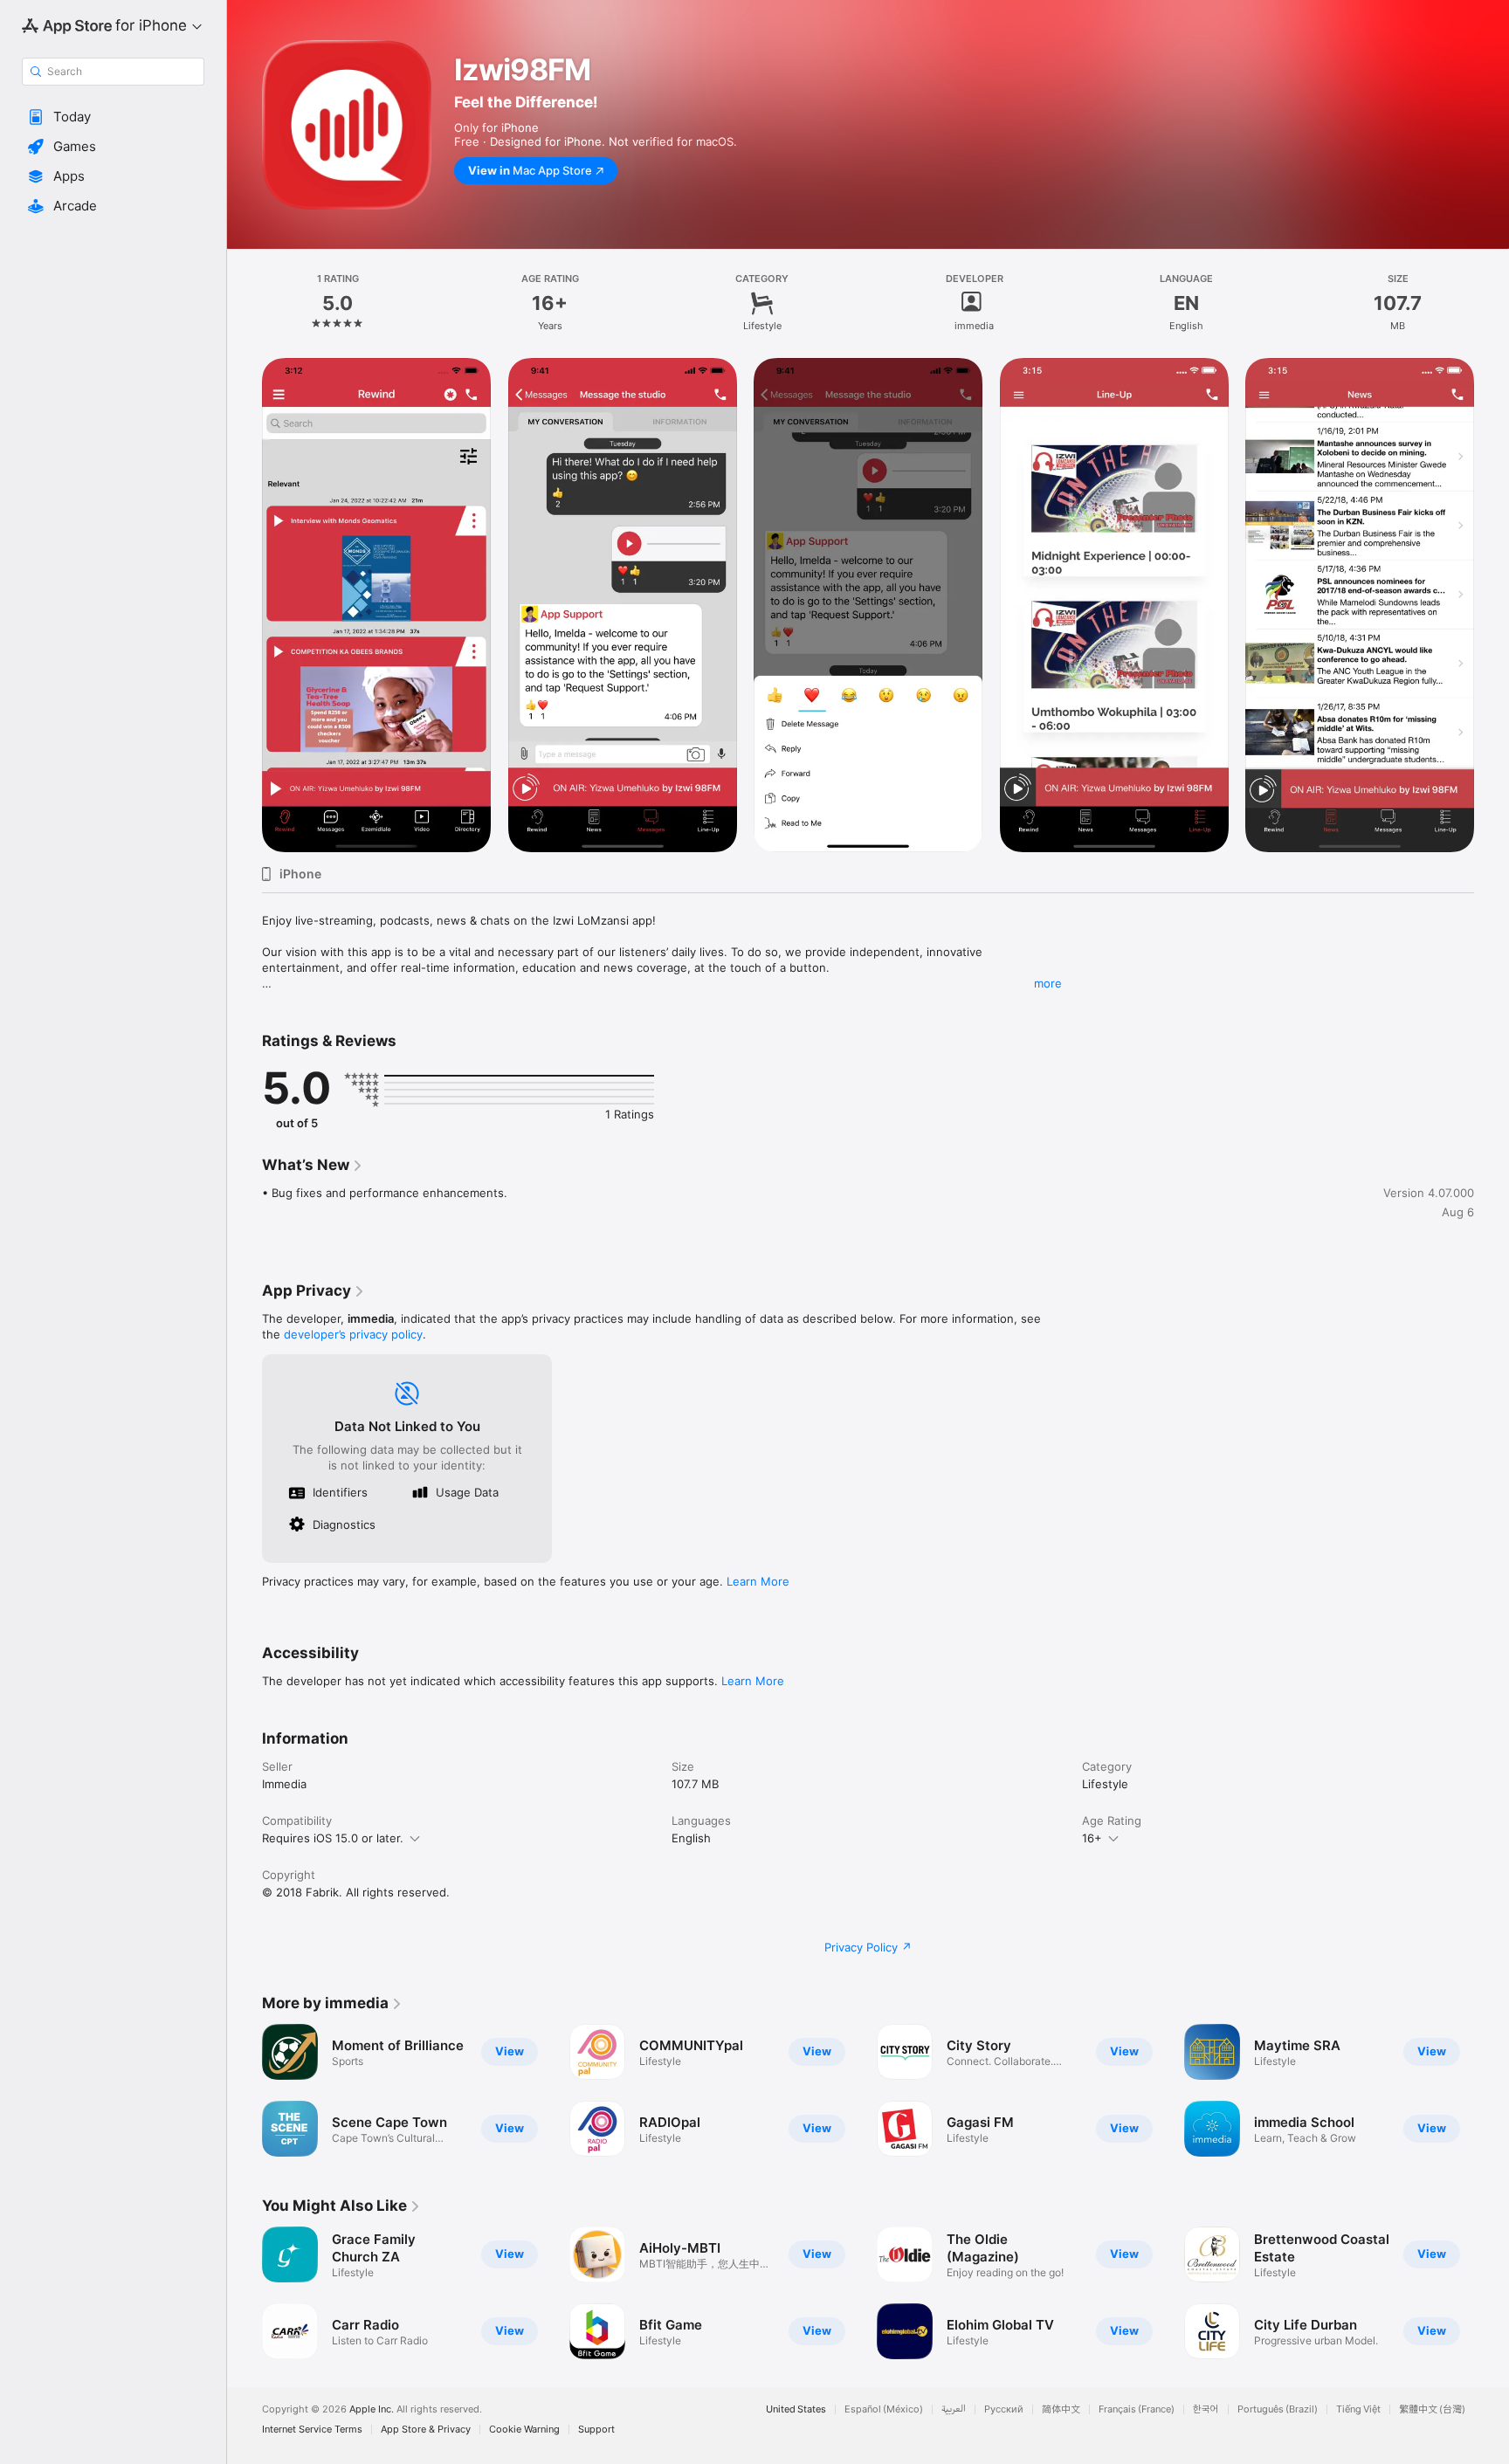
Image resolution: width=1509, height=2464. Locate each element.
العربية (954, 2409)
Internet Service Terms (312, 2430)
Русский (1004, 2409)
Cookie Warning (524, 2430)
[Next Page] (1492, 2090)
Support (596, 2430)
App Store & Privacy (426, 2430)
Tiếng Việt (1358, 2409)
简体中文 (1061, 2409)
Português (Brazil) (1278, 2409)
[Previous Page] (245, 2090)
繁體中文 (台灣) (1432, 2409)
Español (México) (884, 2409)
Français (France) (1137, 2409)
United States (796, 2409)
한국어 (1206, 2409)
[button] (113, 117)
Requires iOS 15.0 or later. (333, 1838)
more (1048, 983)
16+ (1092, 1838)
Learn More (758, 1581)
